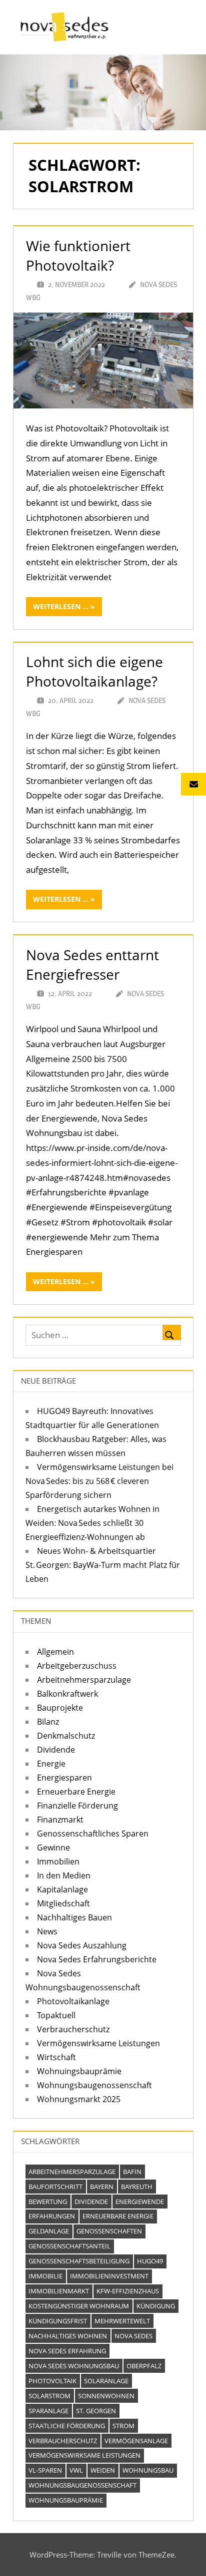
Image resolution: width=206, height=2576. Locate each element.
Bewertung (48, 2202)
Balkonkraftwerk (67, 1694)
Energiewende (140, 2202)
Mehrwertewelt (122, 2321)
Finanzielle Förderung (77, 1806)
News (47, 1931)
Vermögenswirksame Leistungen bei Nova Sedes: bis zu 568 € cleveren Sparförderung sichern (99, 1481)
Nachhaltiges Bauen (74, 1917)
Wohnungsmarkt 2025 (79, 2099)
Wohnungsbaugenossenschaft (94, 2085)
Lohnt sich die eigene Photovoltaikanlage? (94, 671)
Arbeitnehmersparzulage (84, 1680)
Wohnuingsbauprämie (79, 2071)
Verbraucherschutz (73, 2029)
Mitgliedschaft (63, 1903)
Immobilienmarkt (59, 2291)
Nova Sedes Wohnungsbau (74, 2366)
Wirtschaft (56, 2057)
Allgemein (55, 1652)
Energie (51, 1764)
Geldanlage (49, 2231)
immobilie (45, 2276)
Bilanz (48, 1722)
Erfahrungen (52, 2216)
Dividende (56, 1750)
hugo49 (150, 2261)
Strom (123, 2426)
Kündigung (156, 2306)
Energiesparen (64, 1778)
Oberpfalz (144, 2366)
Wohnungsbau (148, 2470)
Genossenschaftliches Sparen (93, 1834)
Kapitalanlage (62, 1889)
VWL (76, 2470)
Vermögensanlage (136, 2441)
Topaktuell (56, 2015)
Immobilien (58, 1861)
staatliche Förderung (67, 2426)
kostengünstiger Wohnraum (79, 2306)
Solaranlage (106, 2381)
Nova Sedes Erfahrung (67, 2351)
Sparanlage (48, 2411)
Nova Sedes (133, 2336)
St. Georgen (96, 2411)
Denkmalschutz (66, 1736)
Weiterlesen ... (61, 606)
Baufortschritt (55, 2187)
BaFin (132, 2172)
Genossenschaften (109, 2231)
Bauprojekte (60, 1708)
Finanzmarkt (60, 1820)
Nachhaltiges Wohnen (68, 2336)
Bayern (102, 2187)
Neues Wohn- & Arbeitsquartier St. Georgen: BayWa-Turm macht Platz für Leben (103, 1565)
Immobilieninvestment (109, 2276)
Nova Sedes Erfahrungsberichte (97, 1959)
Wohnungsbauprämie (66, 2500)
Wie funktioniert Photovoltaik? (78, 255)
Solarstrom (49, 2396)
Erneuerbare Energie (76, 1792)
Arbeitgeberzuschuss (77, 1666)
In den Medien (64, 1875)
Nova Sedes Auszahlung (82, 1945)
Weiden (103, 2470)
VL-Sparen (45, 2470)
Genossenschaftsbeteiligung (79, 2261)
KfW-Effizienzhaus (128, 2291)
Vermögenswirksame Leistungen (98, 2043)
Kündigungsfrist (58, 2321)
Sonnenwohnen (106, 2396)
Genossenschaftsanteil (69, 2246)
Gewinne (53, 1847)
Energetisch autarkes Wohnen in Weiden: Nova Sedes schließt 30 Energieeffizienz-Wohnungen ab (92, 1523)
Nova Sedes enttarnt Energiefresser (92, 964)
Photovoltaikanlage (73, 2001)
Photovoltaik (52, 2381)
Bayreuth (137, 2187)
